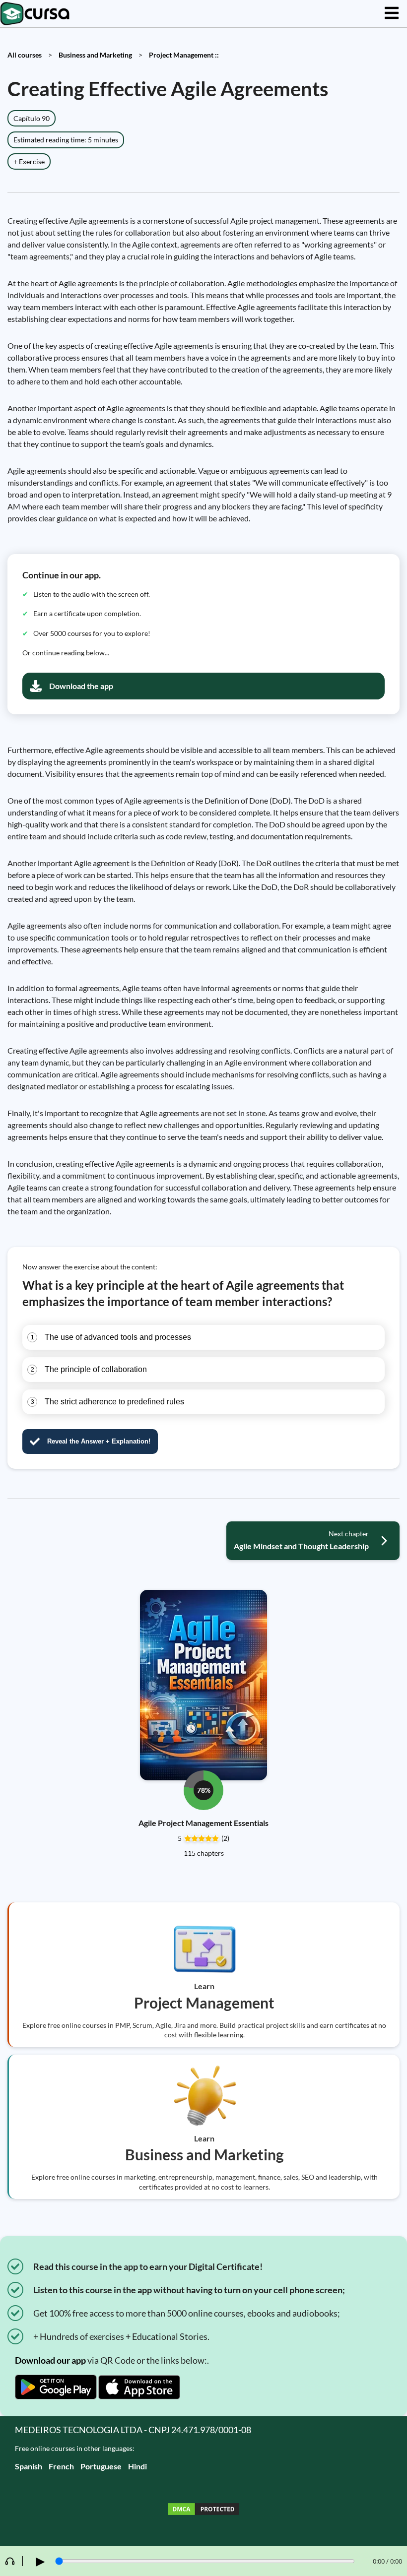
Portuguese (101, 2466)
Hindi (137, 2466)
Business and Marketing (95, 55)
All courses (25, 55)
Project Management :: (184, 55)
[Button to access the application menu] (392, 14)
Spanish (29, 2466)
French (61, 2466)
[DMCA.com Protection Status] (203, 2510)
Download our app (50, 2360)
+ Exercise (29, 161)
